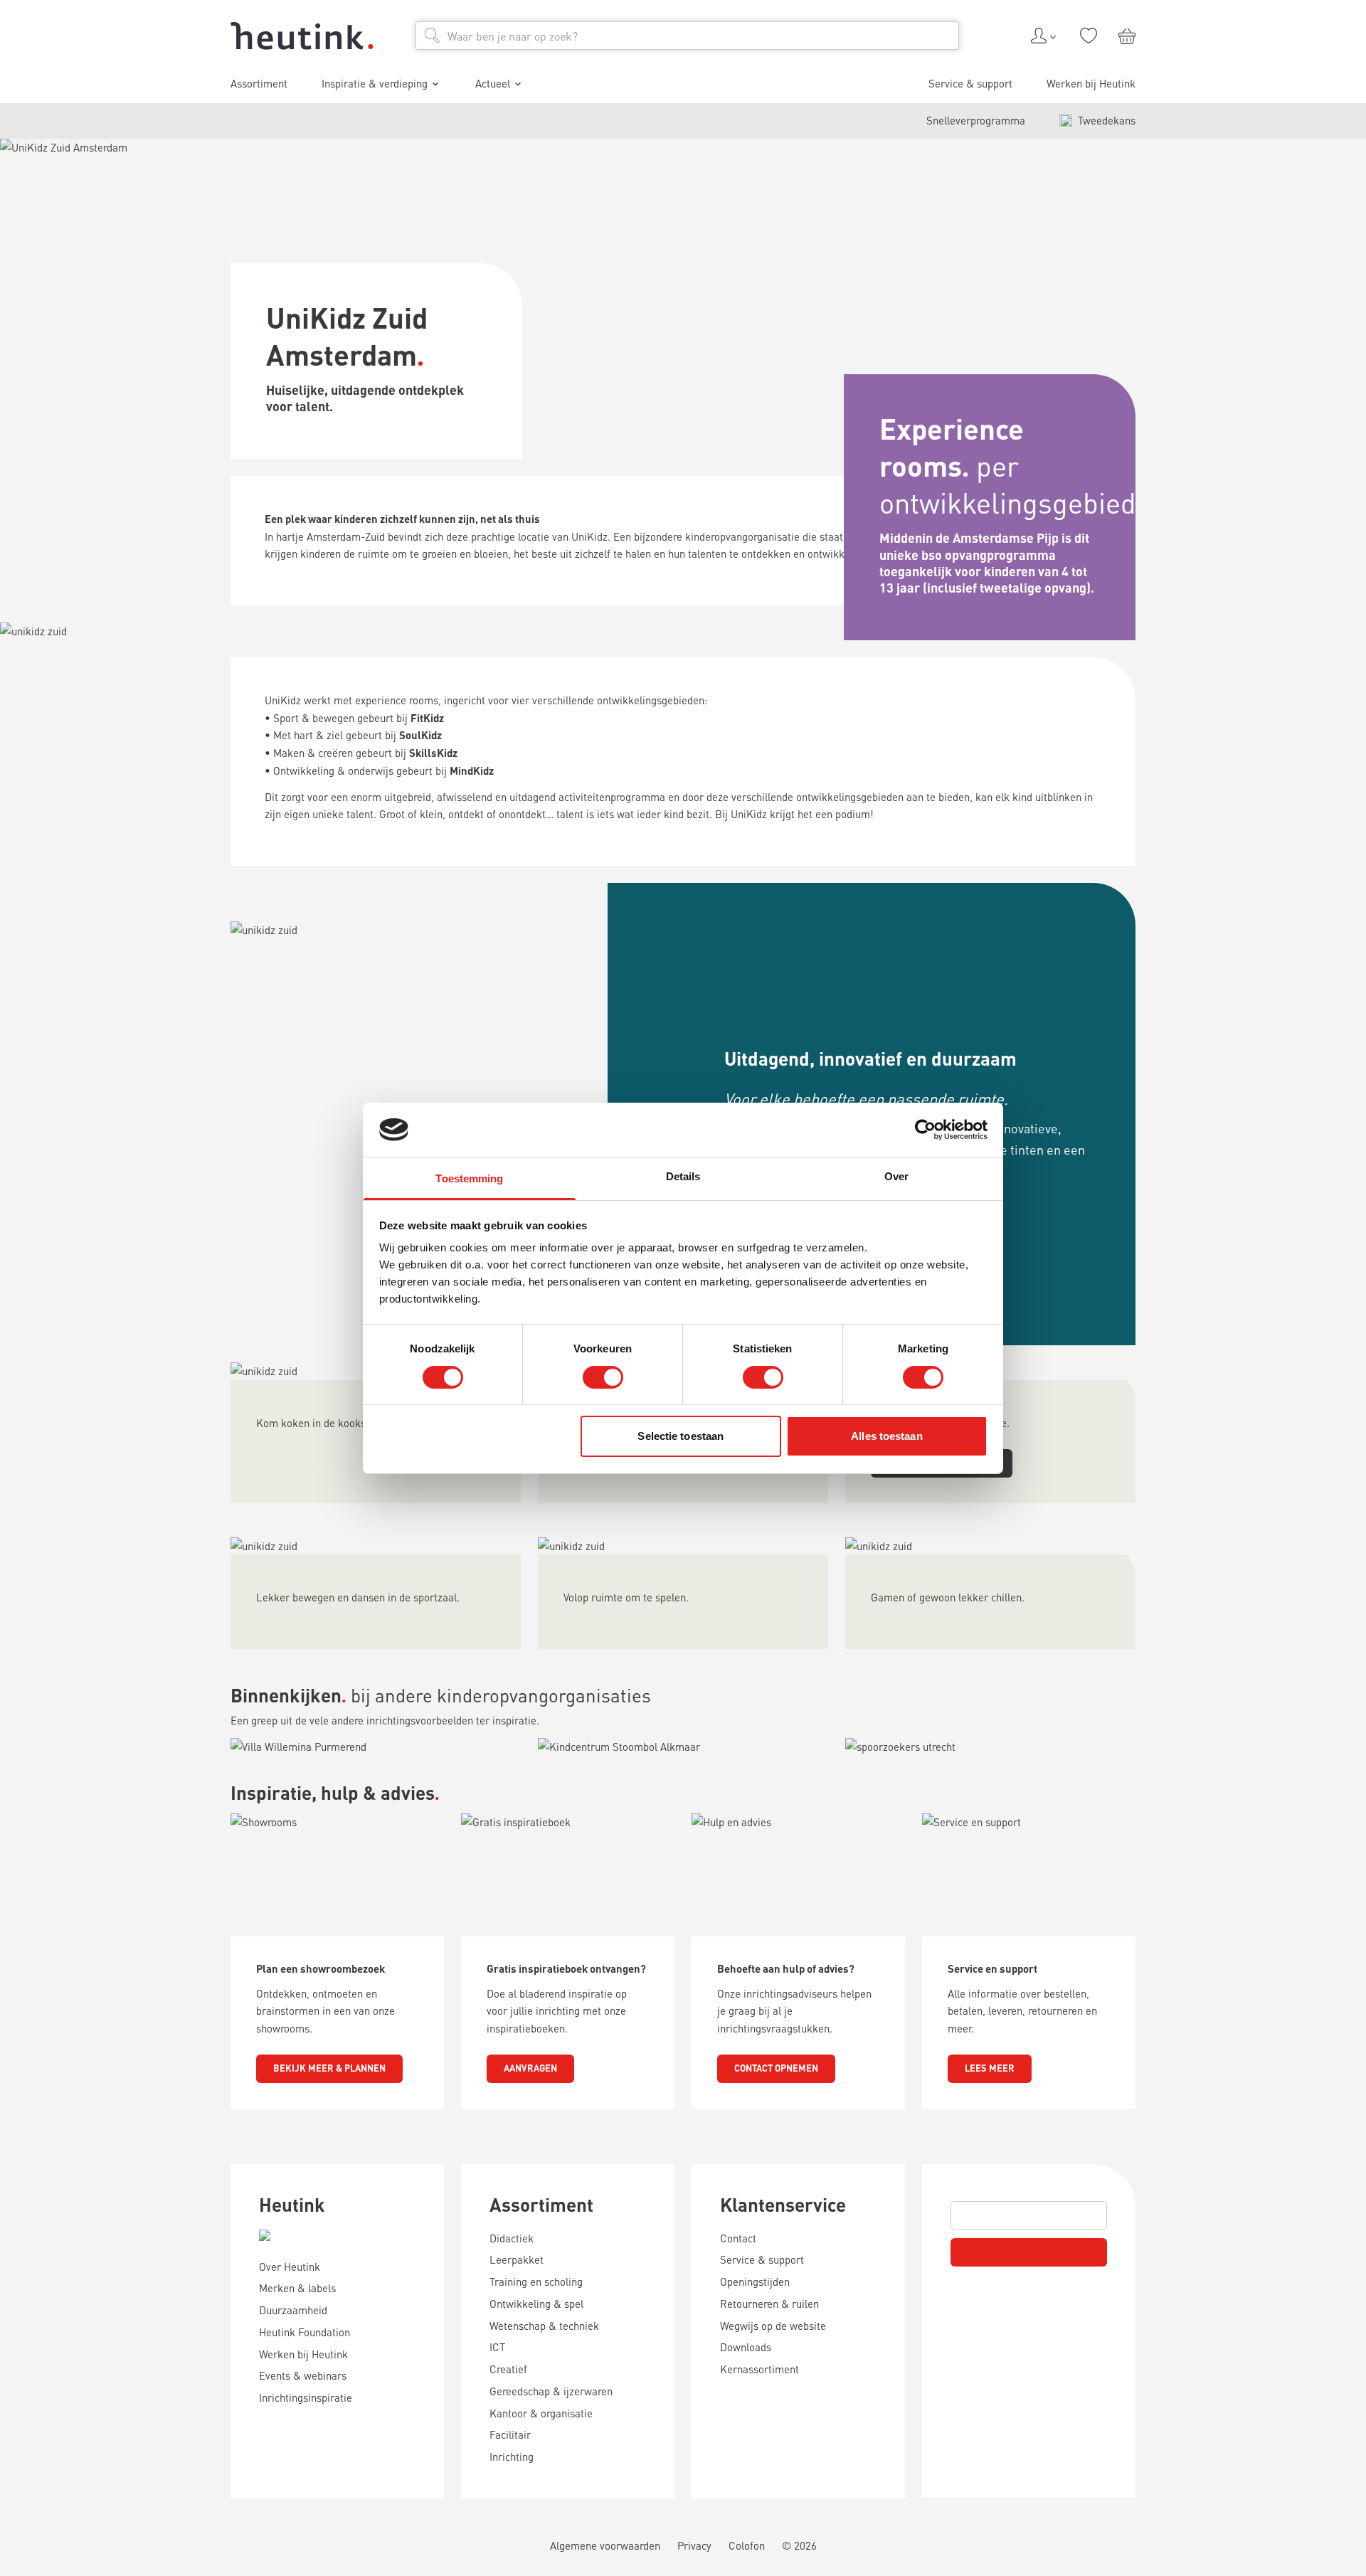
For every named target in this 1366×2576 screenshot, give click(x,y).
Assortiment (541, 2204)
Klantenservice (783, 2204)
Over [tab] (896, 1176)
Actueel (493, 83)
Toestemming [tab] (469, 1178)
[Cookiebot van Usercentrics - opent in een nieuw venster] (925, 1130)
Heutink (292, 2204)
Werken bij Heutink (1091, 83)
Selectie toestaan (681, 1436)
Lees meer (990, 2068)
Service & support (970, 83)
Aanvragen (530, 2068)
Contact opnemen (776, 2068)
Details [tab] (683, 1176)
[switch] (603, 1377)
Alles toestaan (886, 1436)
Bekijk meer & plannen (329, 2068)
